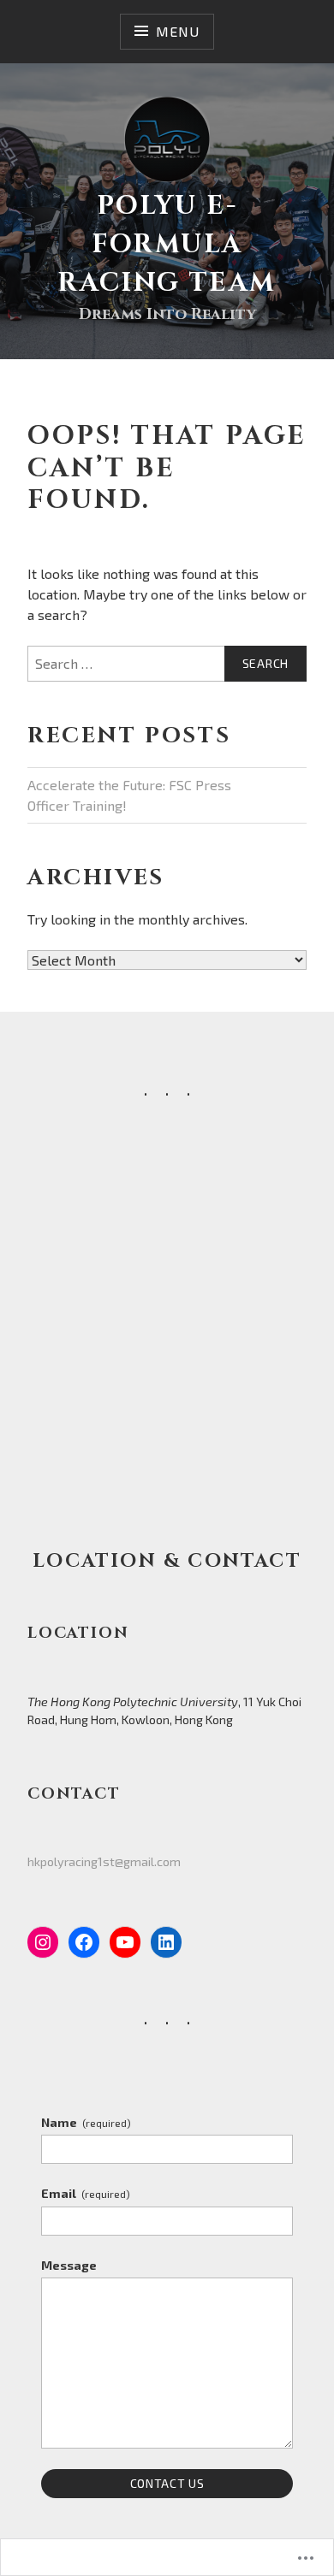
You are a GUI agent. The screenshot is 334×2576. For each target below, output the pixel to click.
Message (69, 2265)
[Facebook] (84, 1942)
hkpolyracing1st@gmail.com (104, 1861)
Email (86, 2193)
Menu (177, 31)
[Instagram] (43, 1942)
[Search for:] (167, 664)
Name (86, 2122)
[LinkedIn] (166, 1942)
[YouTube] (125, 1942)
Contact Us (167, 2483)
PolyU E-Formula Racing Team (167, 245)
